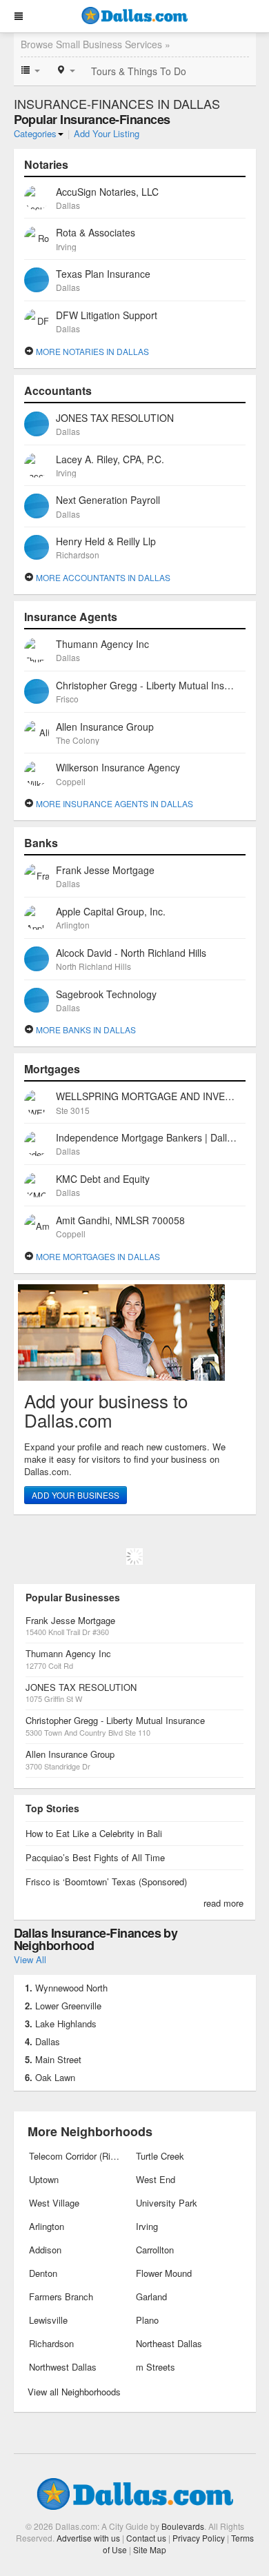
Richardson (51, 2343)
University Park (167, 2203)
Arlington (47, 2226)
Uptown (44, 2179)
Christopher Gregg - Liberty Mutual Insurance (115, 1720)
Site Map (150, 2549)
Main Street (58, 2059)
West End (156, 2179)
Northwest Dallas (63, 2367)
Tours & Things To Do (139, 71)
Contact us (146, 2538)
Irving (147, 2226)
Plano (147, 2320)
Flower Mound (164, 2273)
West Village (54, 2203)
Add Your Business (76, 1495)
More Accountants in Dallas (102, 577)
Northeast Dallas (169, 2343)
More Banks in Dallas (85, 1030)
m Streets (156, 2367)
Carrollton (155, 2250)
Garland (151, 2296)
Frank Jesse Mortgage (70, 1620)
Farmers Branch (61, 2296)
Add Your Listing (107, 133)
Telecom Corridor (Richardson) (77, 2156)
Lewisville (48, 2320)
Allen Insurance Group (70, 1754)
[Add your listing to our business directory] (135, 1332)
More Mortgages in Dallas (97, 1256)
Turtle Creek (160, 2156)
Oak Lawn (55, 2077)
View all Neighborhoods (74, 2392)
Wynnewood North (71, 1988)
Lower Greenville (68, 2006)
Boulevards (183, 2526)
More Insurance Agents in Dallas (113, 803)
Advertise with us (88, 2538)
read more (223, 1903)
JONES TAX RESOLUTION (81, 1687)
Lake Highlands (66, 2024)
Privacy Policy (199, 2538)
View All (30, 1959)
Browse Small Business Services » (96, 44)
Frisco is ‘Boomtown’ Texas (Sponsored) (106, 1882)
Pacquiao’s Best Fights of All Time (95, 1857)
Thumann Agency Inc (68, 1653)
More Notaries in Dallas (91, 351)
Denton (43, 2273)
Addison (45, 2250)
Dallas (48, 2041)
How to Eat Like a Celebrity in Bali (94, 1833)
